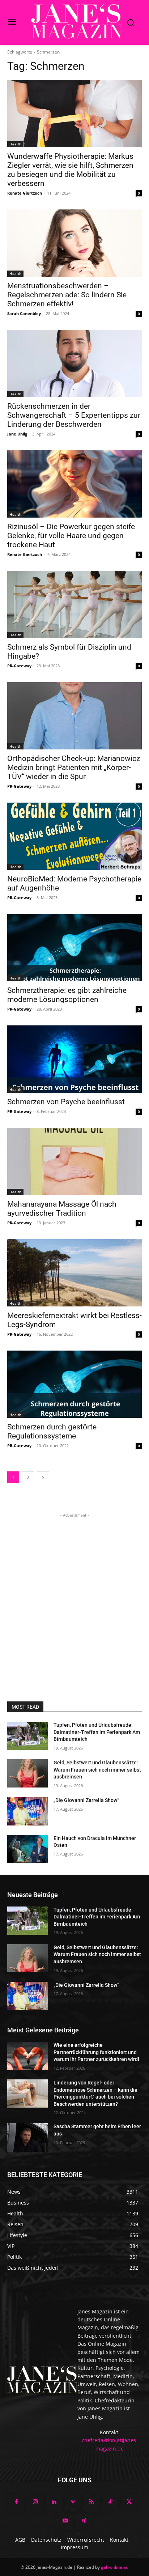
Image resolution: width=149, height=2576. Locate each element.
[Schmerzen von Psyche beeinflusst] (74, 1059)
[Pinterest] (73, 2502)
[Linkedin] (54, 2502)
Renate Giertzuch (25, 193)
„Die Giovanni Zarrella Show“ (86, 1800)
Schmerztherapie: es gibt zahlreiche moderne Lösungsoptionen (67, 995)
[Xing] (84, 2521)
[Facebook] (16, 2502)
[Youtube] (65, 2521)
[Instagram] (35, 2502)
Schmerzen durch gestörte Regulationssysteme (52, 1431)
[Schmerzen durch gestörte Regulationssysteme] (74, 1384)
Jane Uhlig (17, 434)
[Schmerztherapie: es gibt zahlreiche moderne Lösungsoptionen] (74, 948)
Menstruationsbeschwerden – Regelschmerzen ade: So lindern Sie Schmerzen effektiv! (67, 295)
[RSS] (91, 2502)
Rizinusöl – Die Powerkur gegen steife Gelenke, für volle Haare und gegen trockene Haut (71, 536)
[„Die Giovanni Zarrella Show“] (27, 1811)
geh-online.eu (115, 2567)
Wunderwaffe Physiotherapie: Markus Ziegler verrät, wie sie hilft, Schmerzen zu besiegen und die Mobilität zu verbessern (70, 170)
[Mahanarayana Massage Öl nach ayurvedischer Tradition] (74, 1161)
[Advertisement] (74, 1594)
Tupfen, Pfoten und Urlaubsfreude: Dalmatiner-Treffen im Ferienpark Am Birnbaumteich (97, 1732)
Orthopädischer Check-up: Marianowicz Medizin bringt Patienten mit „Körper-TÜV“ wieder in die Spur (74, 768)
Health (15, 144)
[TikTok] (110, 2502)
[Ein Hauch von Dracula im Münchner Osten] (27, 1849)
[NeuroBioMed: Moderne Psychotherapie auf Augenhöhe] (74, 836)
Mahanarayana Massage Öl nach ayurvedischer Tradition (62, 1209)
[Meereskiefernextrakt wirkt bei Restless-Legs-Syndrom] (74, 1273)
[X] (129, 2502)
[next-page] (43, 1477)
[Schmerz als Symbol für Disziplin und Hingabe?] (74, 604)
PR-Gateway (19, 666)
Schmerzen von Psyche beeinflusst (66, 1102)
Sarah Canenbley (24, 313)
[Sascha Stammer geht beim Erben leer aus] (27, 2137)
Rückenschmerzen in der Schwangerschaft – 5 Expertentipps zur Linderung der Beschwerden (74, 415)
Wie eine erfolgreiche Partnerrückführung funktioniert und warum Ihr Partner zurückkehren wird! (96, 2052)
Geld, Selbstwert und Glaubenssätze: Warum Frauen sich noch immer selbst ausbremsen (97, 1770)
